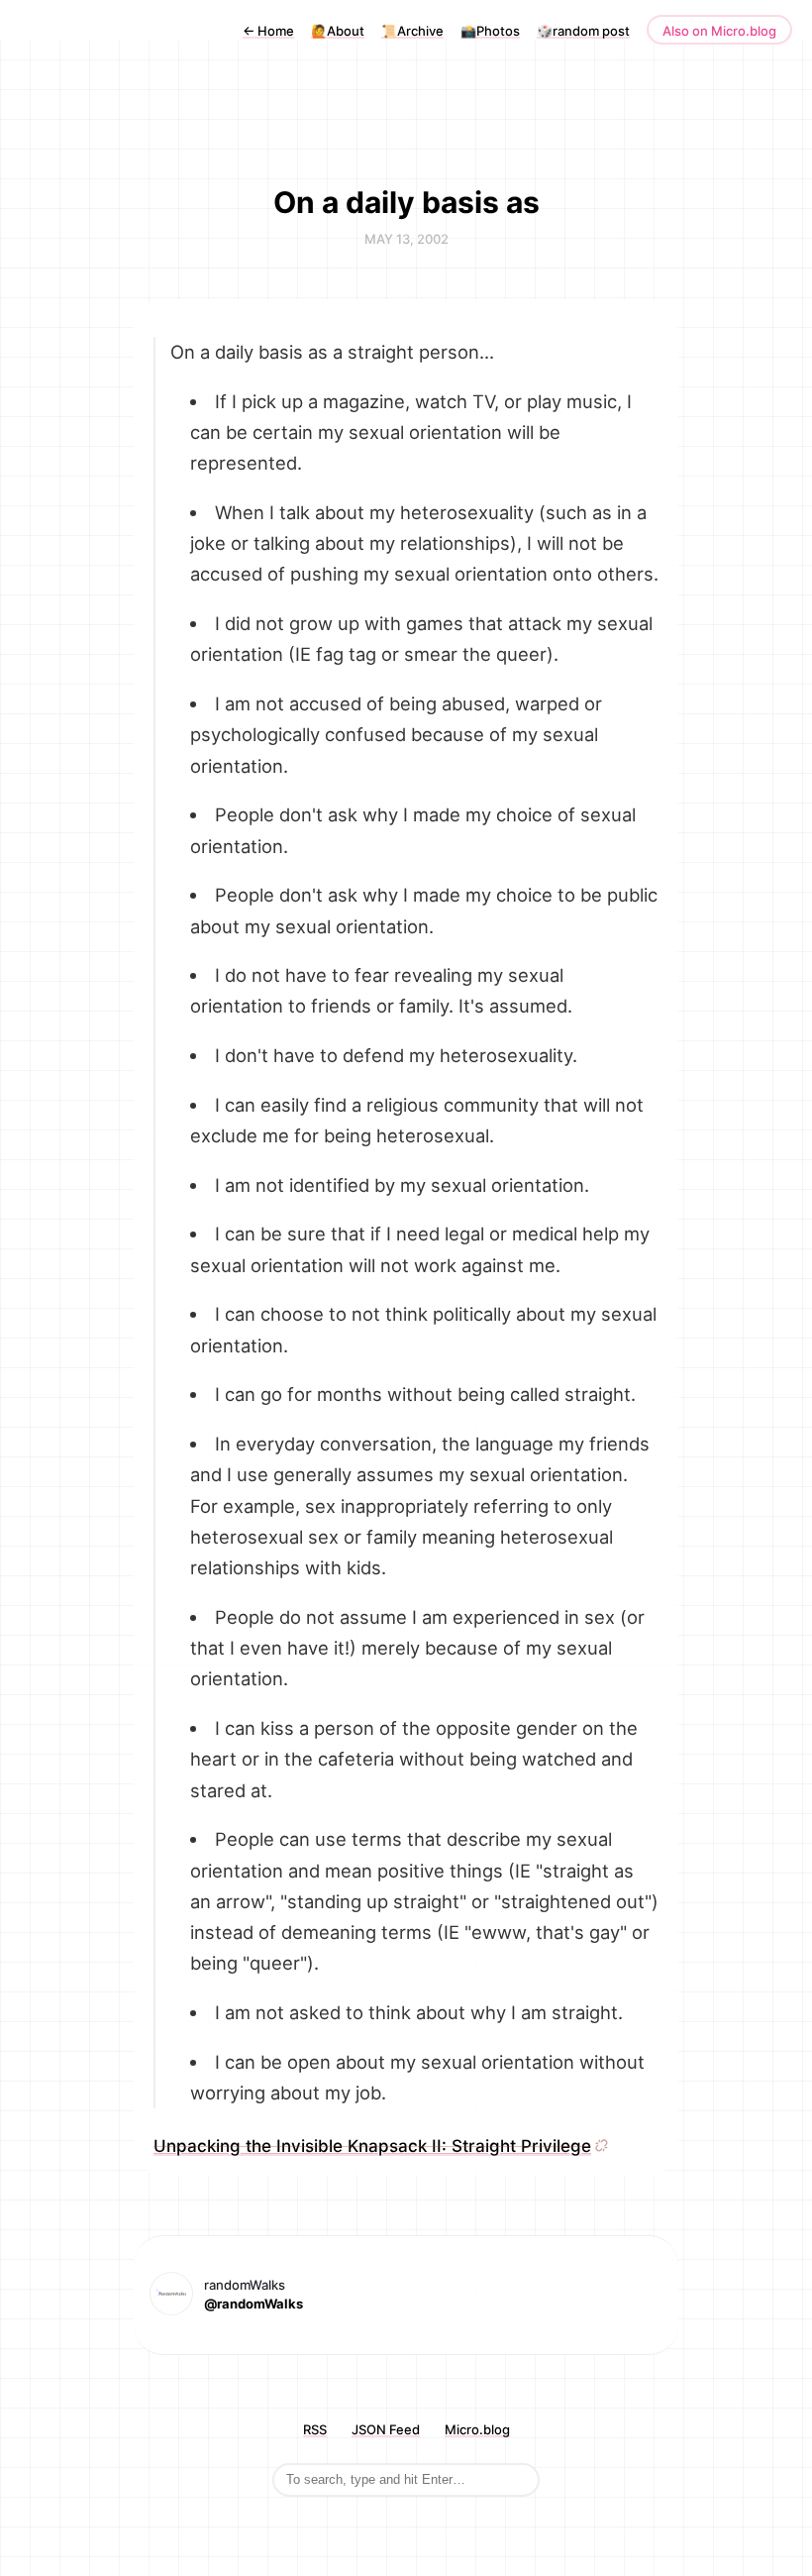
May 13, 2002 (406, 239)
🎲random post (583, 31)
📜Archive (412, 31)
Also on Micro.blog (719, 31)
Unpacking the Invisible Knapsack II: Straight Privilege (372, 2146)
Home (268, 31)
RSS (315, 2429)
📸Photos (490, 31)
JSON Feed (386, 2429)
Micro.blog (477, 2429)
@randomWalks (254, 2304)
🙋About (338, 31)
